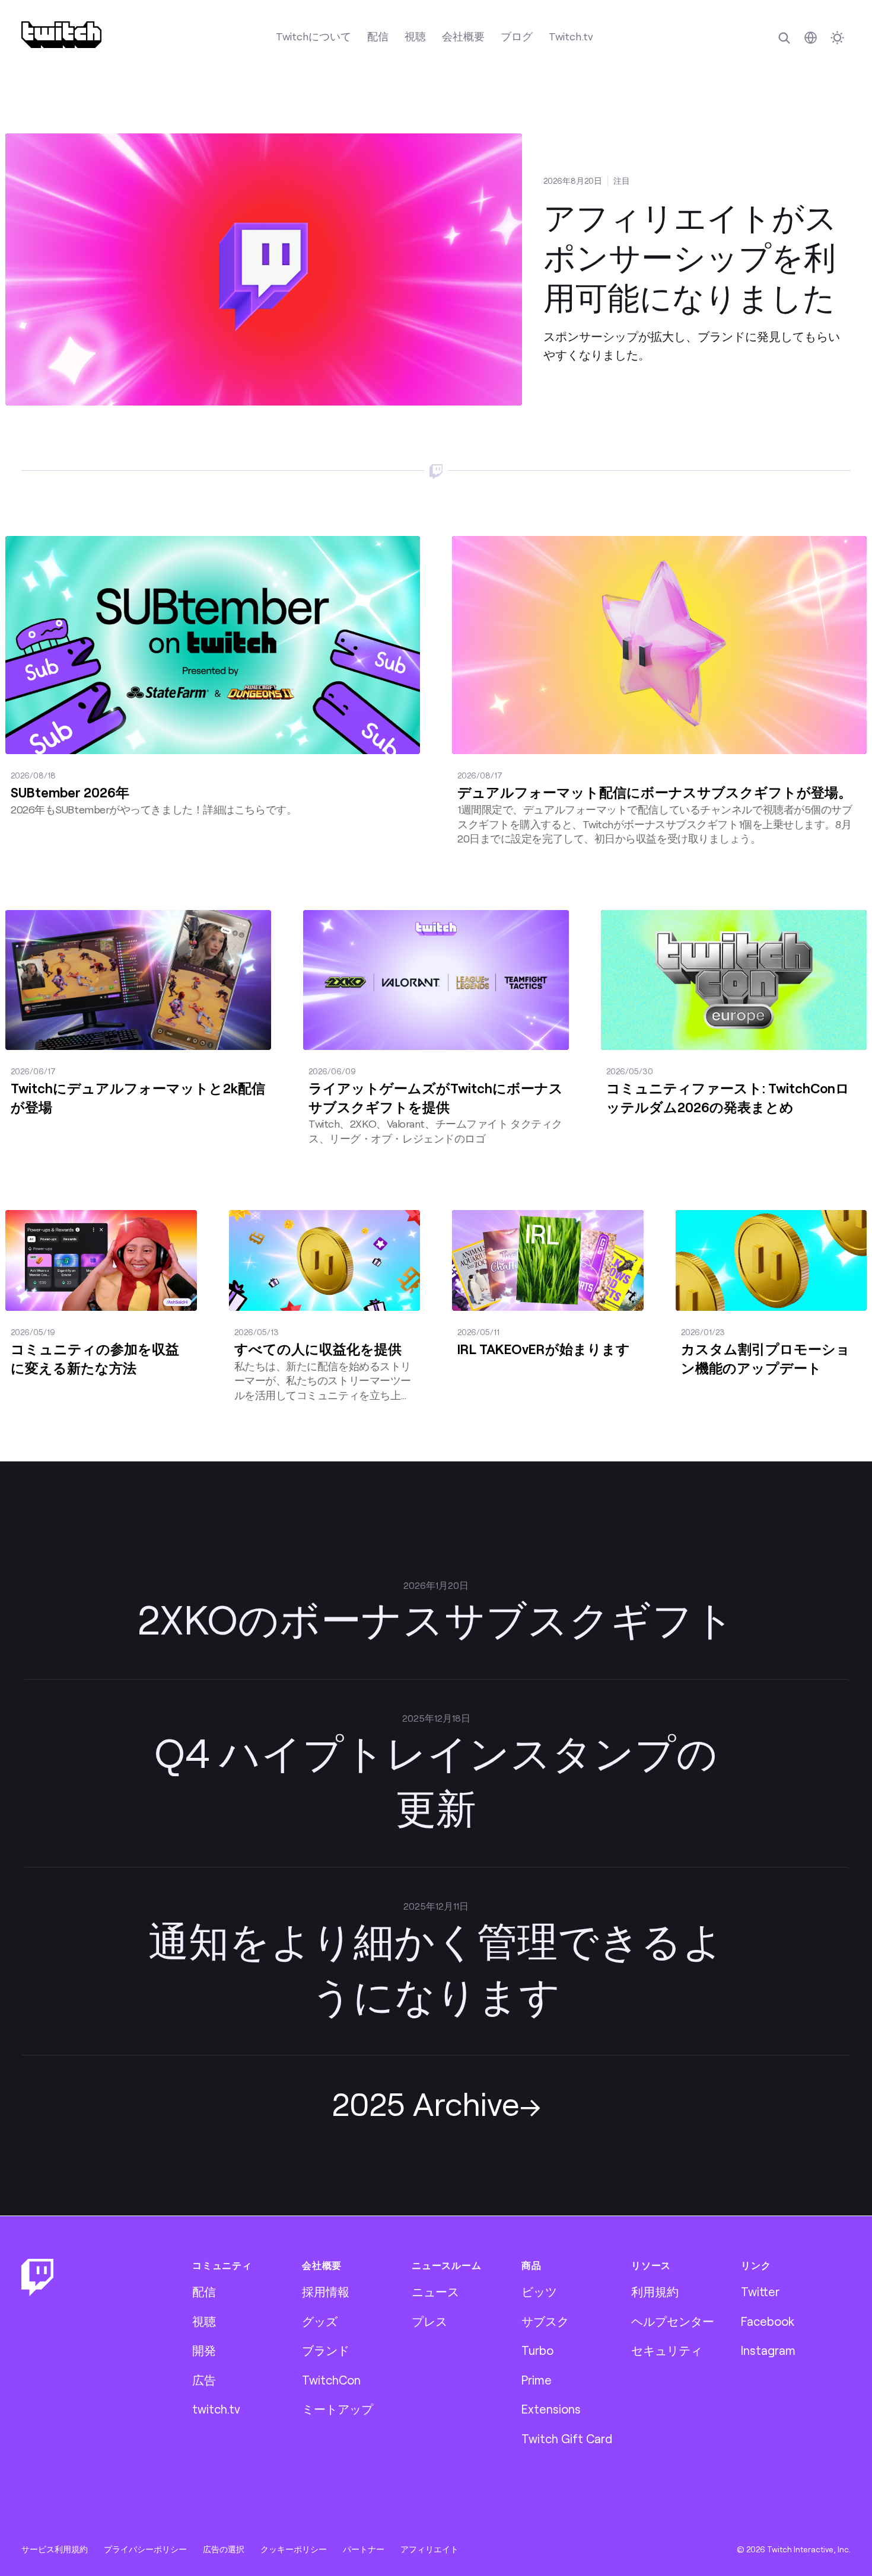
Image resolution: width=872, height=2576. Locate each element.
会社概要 (463, 36)
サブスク (545, 2321)
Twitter (760, 2291)
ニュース (435, 2291)
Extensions (551, 2409)
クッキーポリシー (294, 2549)
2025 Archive (426, 2103)
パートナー (364, 2549)
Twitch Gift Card (567, 2438)
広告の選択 (224, 2549)
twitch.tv (216, 2409)
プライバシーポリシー (145, 2549)
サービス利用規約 (55, 2549)
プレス (429, 2321)
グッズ (320, 2321)
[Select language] (811, 38)
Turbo (537, 2350)
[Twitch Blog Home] (61, 35)
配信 (378, 36)
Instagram (768, 2350)
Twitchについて (314, 36)
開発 (204, 2350)
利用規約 (655, 2291)
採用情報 (326, 2291)
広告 (204, 2380)
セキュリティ (667, 2350)
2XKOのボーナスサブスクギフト (436, 1619)
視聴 (415, 36)
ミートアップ (338, 2409)
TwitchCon (331, 2380)
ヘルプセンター (673, 2321)
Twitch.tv (571, 36)
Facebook (768, 2321)
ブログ (517, 36)
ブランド (326, 2350)
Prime (537, 2380)
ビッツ (539, 2291)
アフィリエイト (429, 2549)
